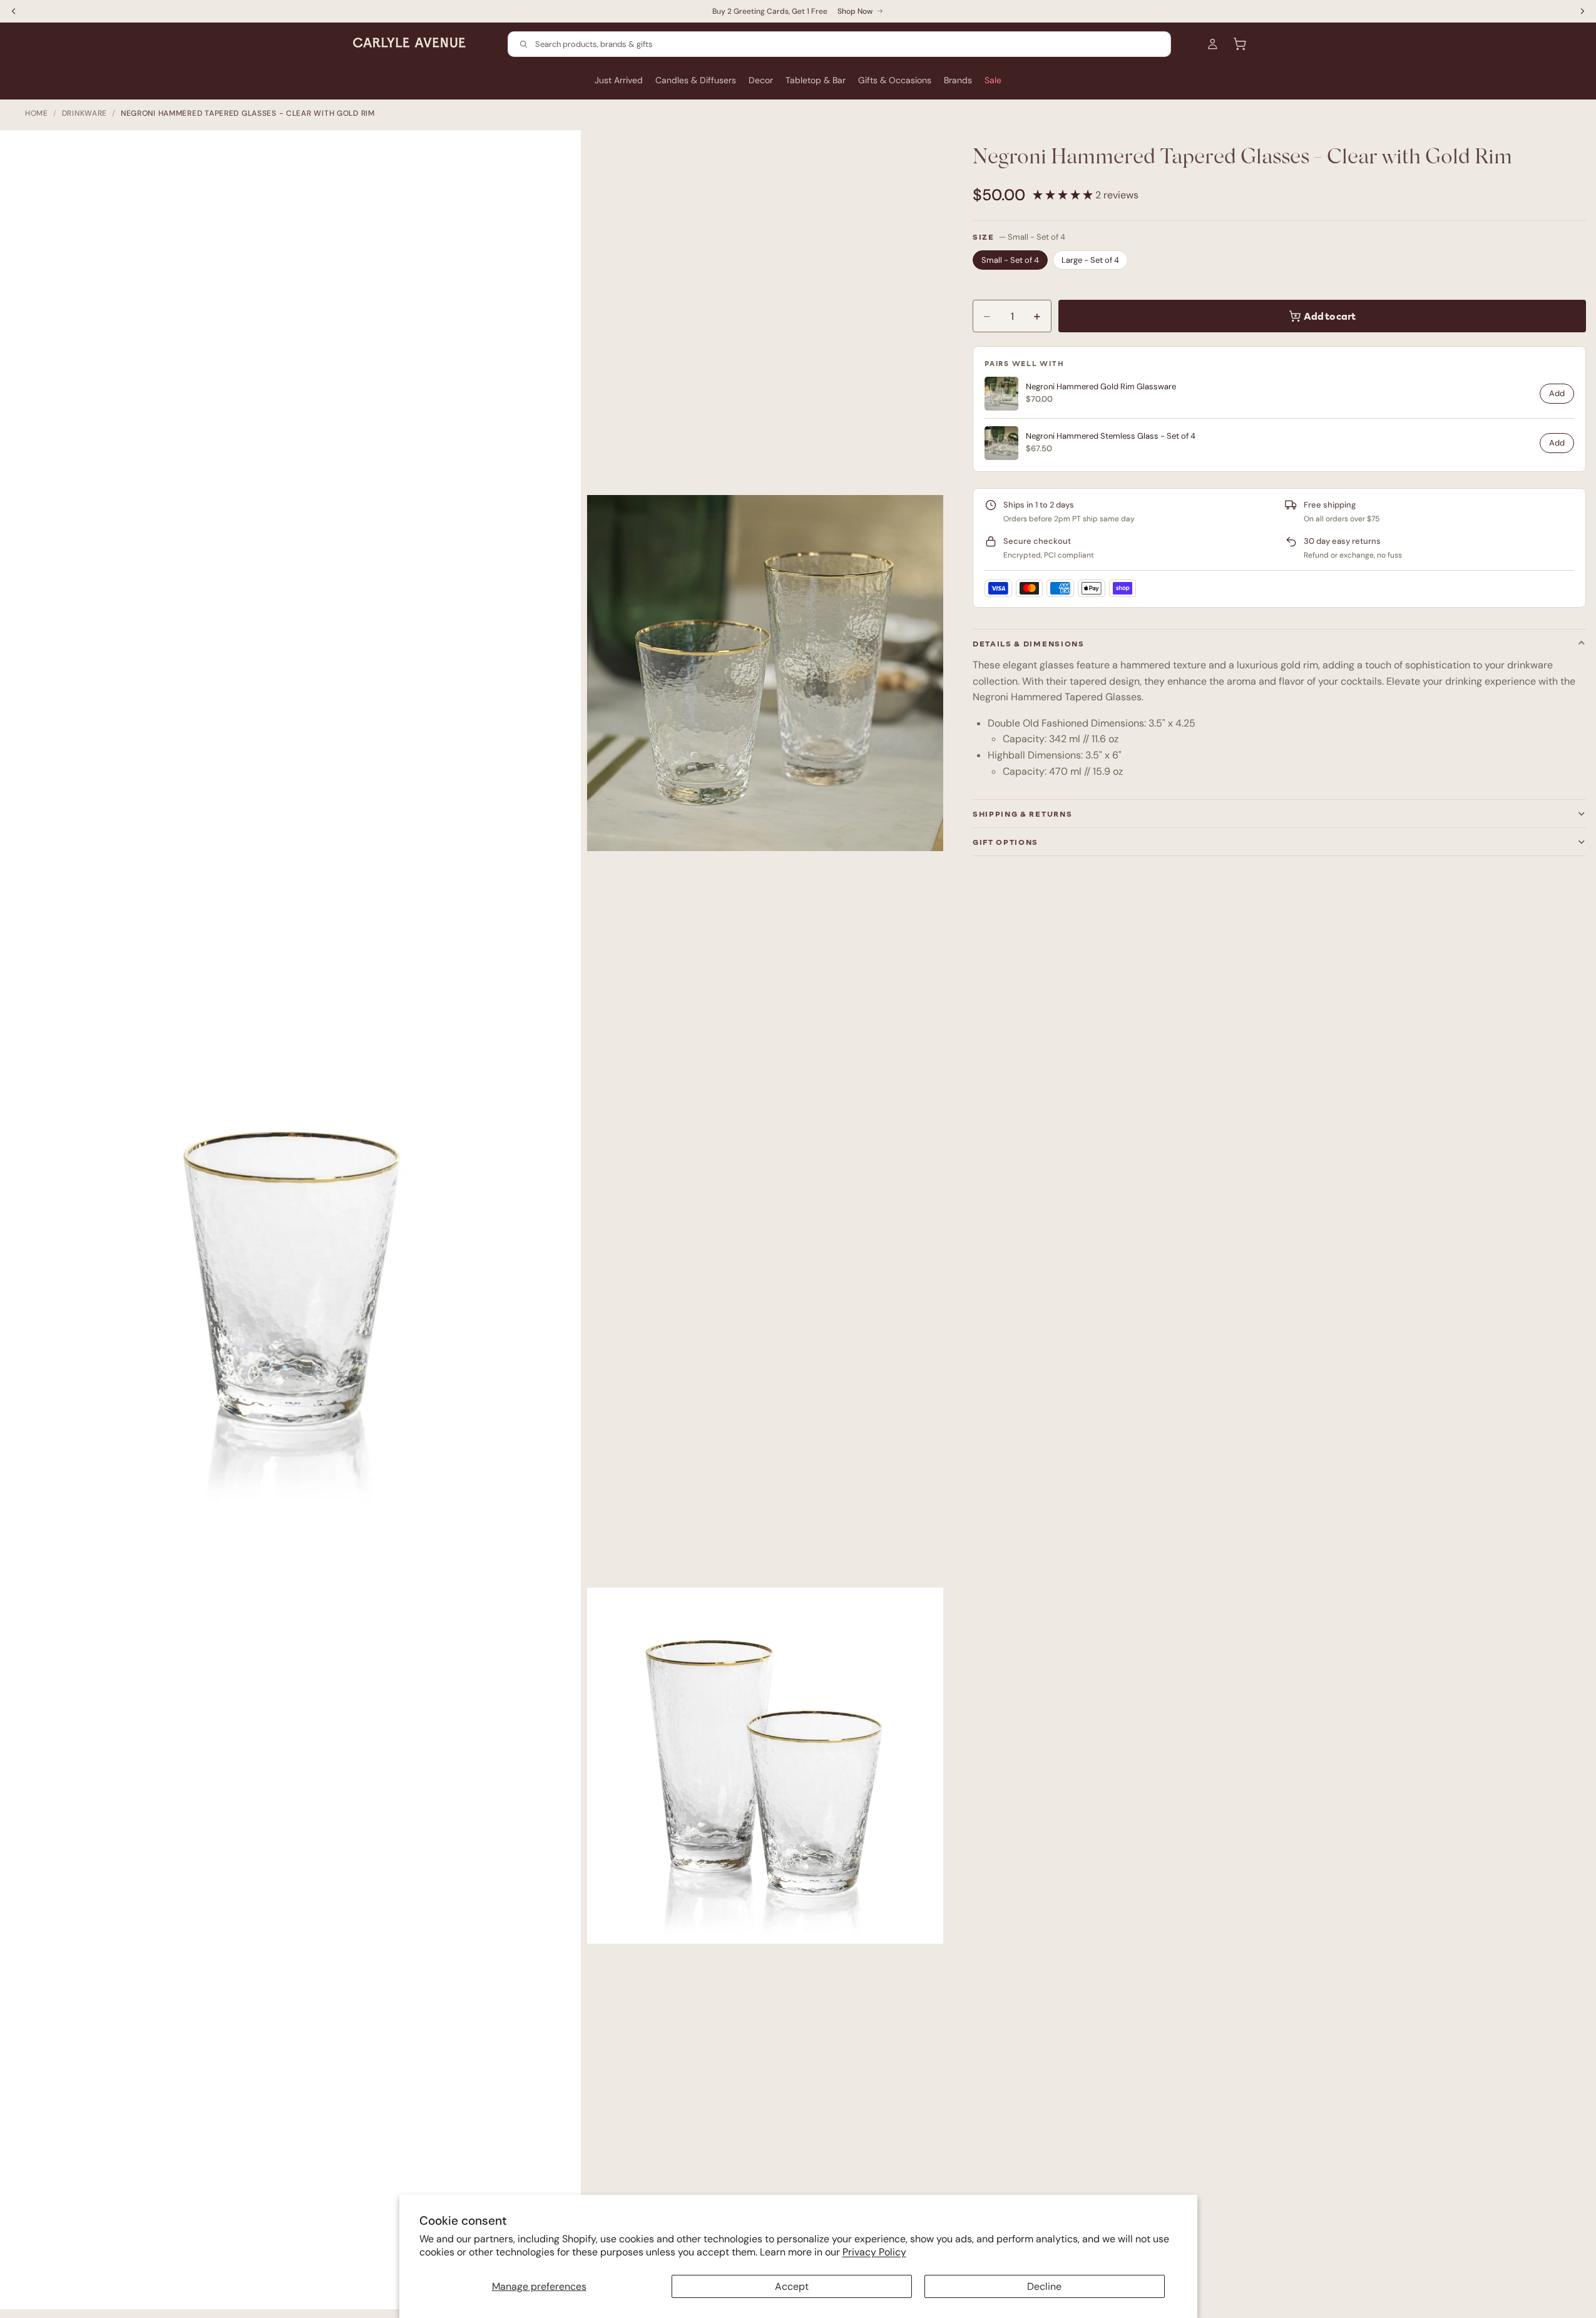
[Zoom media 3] (765, 1766)
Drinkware (84, 113)
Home (37, 113)
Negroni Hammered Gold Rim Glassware (1101, 387)
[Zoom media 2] (765, 673)
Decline (1044, 2286)
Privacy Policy (874, 2252)
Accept (792, 2286)
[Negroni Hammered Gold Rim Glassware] (1001, 394)
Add (1557, 393)
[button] (1064, 195)
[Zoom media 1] (297, 1226)
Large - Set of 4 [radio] (1090, 260)
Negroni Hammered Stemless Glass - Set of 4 (1111, 436)
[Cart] (1240, 44)
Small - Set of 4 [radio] (1010, 260)
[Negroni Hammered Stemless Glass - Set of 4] (1001, 443)
